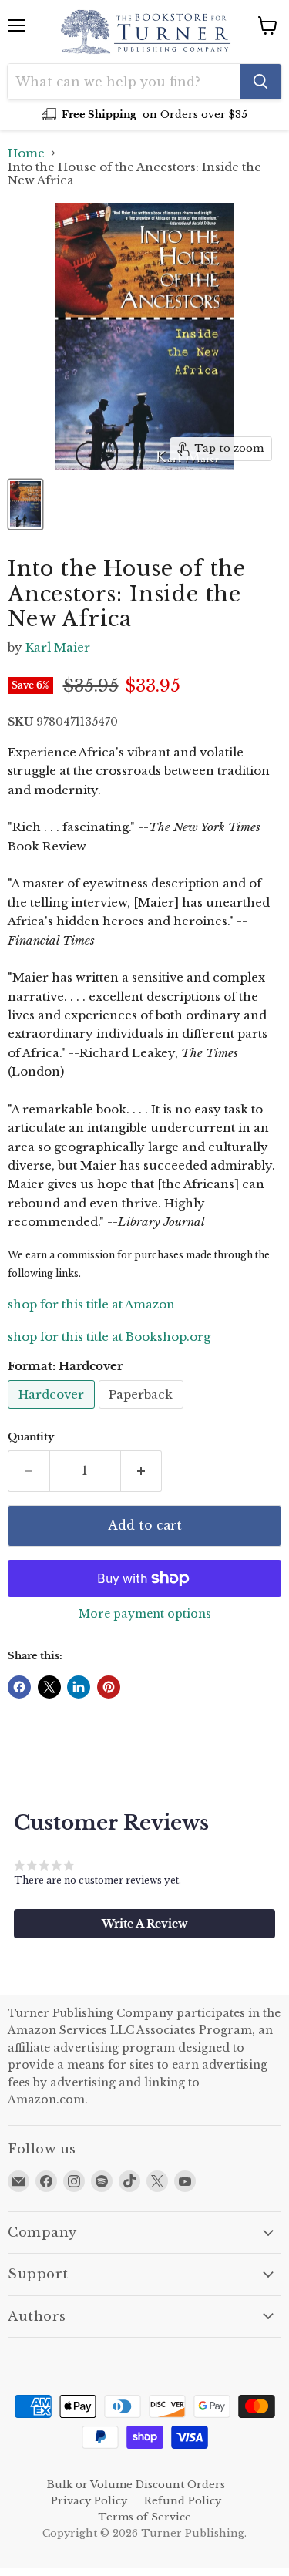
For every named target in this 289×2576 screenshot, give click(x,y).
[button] (144, 1924)
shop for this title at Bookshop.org (109, 1337)
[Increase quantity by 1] (142, 1471)
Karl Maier (58, 647)
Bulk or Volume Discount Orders (136, 2485)
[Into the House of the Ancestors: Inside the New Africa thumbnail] (25, 504)
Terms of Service (144, 2517)
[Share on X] (49, 1687)
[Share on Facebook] (19, 1687)
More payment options (145, 1614)
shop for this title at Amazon (91, 1304)
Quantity (31, 1437)
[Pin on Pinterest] (109, 1687)
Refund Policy (183, 2501)
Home (26, 153)
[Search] (260, 82)
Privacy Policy (89, 2501)
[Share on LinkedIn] (79, 1687)
